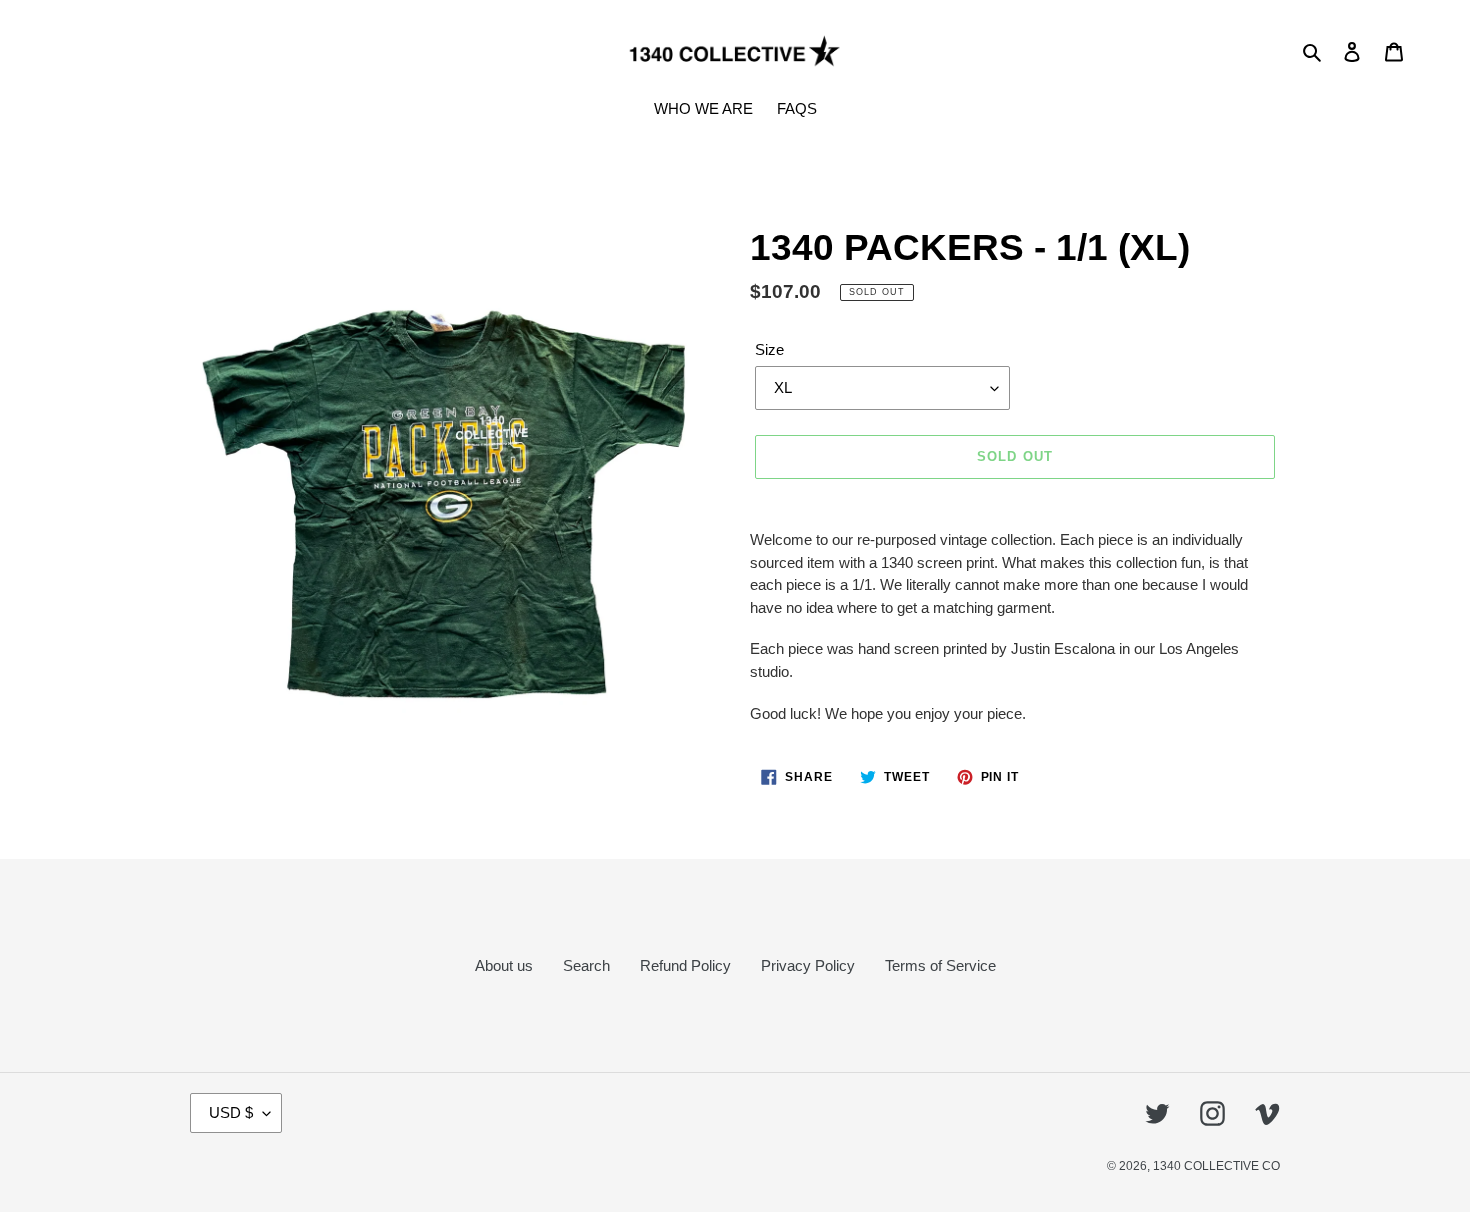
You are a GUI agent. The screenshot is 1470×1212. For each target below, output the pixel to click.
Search (586, 965)
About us (504, 965)
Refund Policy (685, 965)
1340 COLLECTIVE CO (1216, 1166)
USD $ (231, 1112)
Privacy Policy (808, 965)
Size (769, 349)
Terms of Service (940, 965)
